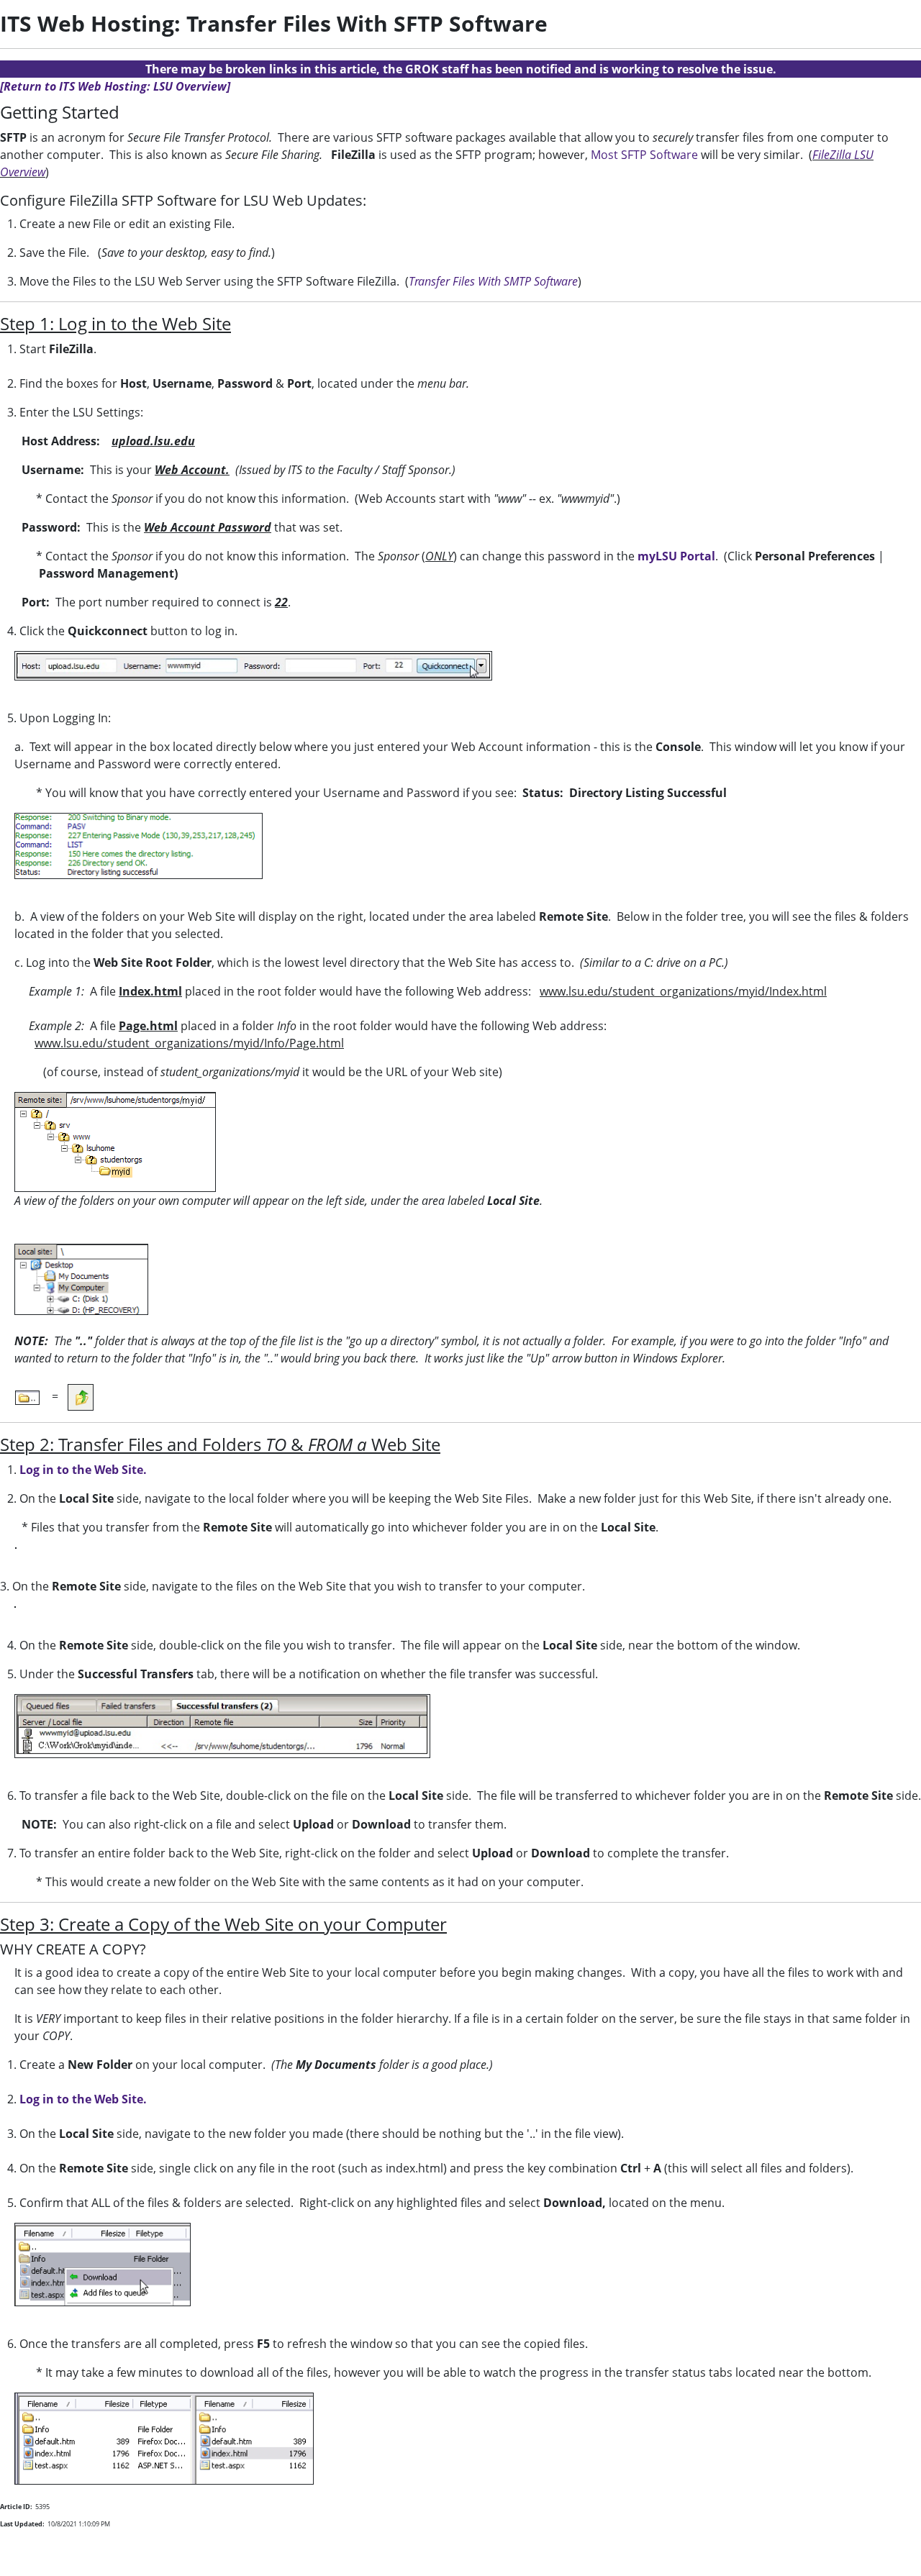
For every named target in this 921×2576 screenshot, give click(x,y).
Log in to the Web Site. (83, 1470)
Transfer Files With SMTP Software (493, 281)
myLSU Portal (676, 556)
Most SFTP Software (644, 155)
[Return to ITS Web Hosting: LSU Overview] (115, 86)
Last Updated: (22, 2524)
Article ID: (16, 2507)
